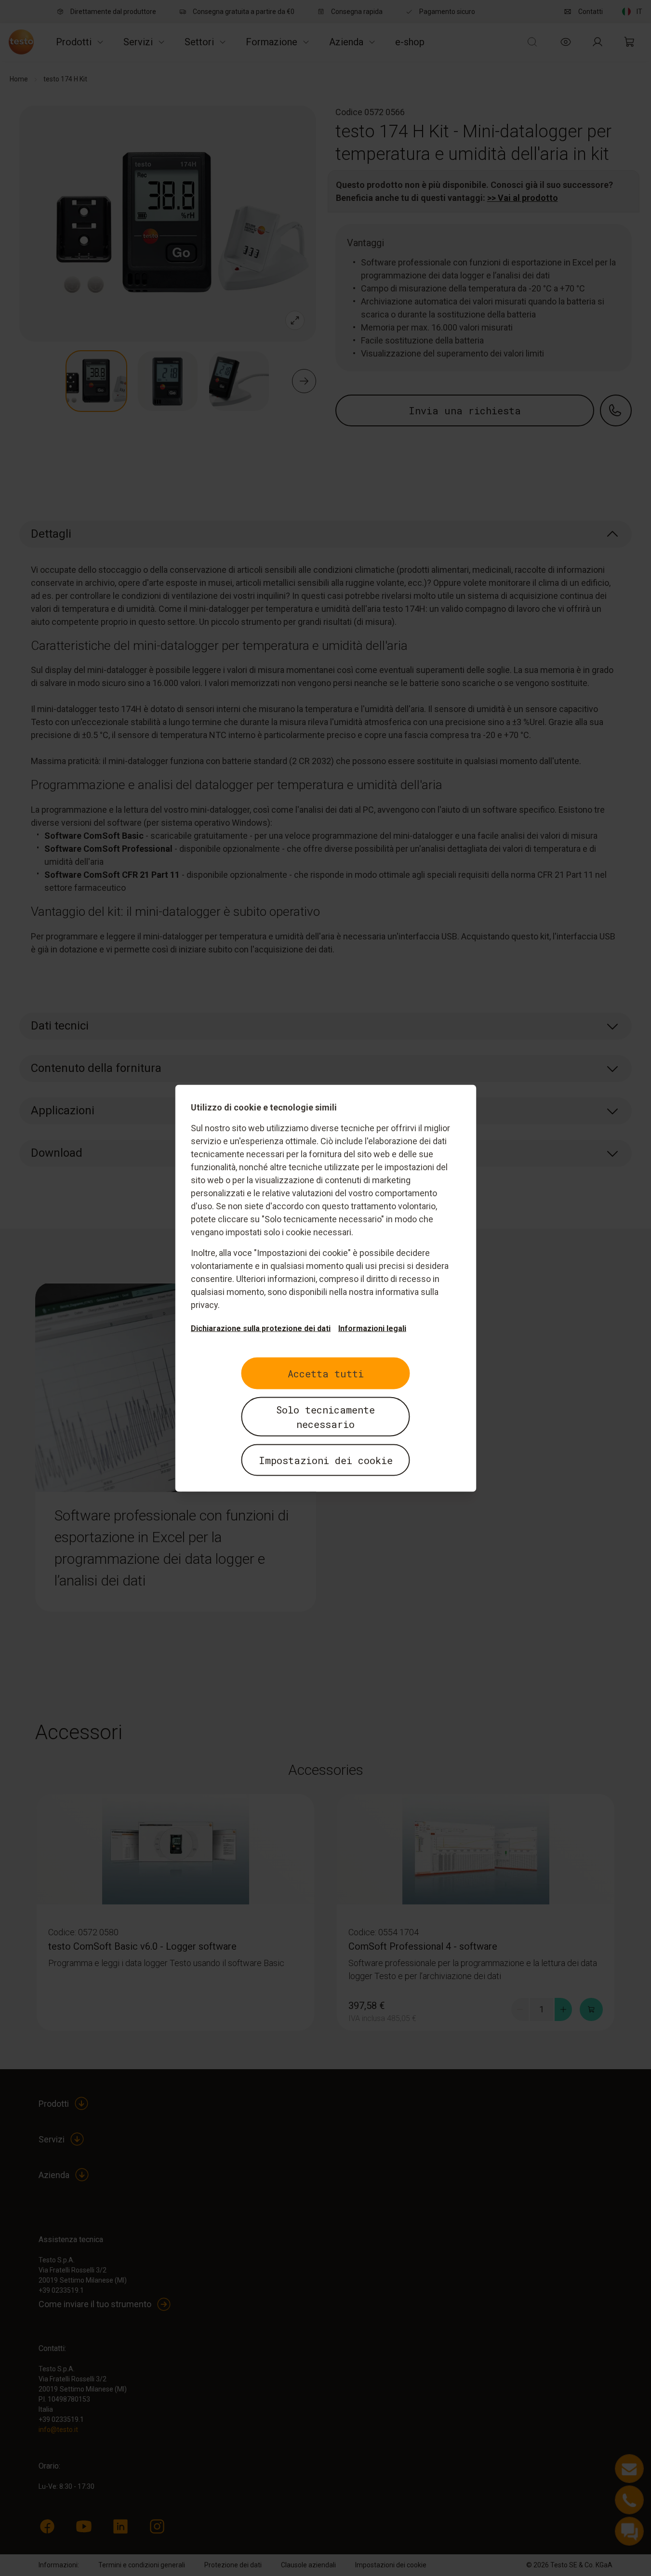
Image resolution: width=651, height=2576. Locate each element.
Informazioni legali (372, 1328)
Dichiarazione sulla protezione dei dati (261, 1328)
